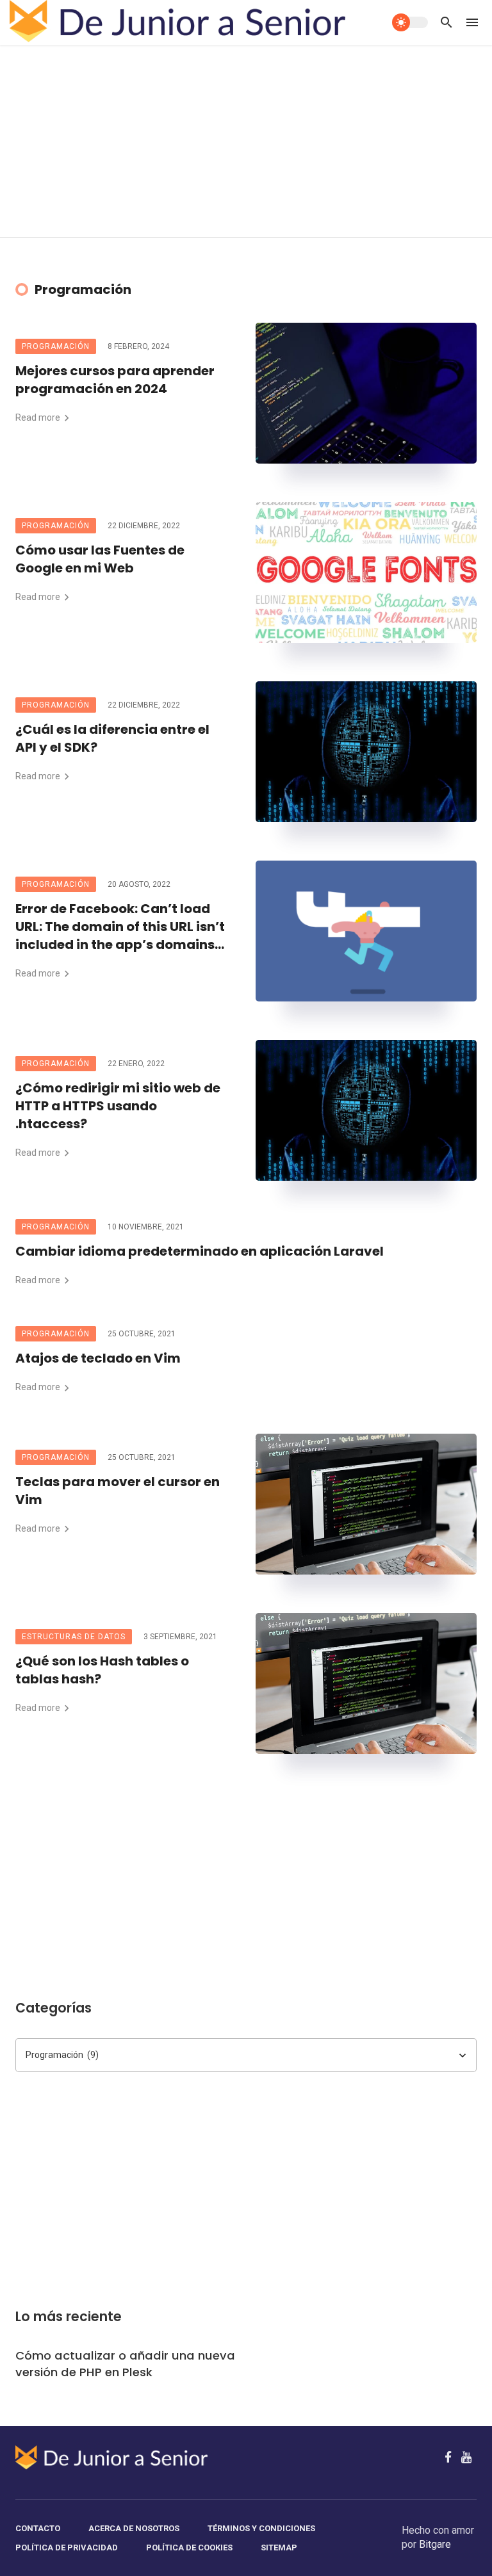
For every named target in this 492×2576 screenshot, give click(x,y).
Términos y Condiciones (261, 2528)
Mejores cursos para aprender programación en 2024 (115, 380)
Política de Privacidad (67, 2548)
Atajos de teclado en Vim (98, 1358)
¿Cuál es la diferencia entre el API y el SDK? (112, 738)
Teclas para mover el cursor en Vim (118, 1491)
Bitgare (435, 2544)
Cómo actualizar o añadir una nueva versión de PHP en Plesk (125, 2364)
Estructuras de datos (74, 1637)
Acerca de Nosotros (134, 2528)
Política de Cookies (189, 2548)
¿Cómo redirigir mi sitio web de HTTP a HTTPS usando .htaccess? (118, 1106)
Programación (56, 346)
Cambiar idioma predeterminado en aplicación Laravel (200, 1251)
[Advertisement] (246, 141)
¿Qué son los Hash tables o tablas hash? (102, 1670)
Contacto (38, 2528)
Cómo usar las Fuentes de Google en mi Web (100, 559)
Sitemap (279, 2548)
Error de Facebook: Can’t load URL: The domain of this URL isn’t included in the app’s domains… (120, 927)
